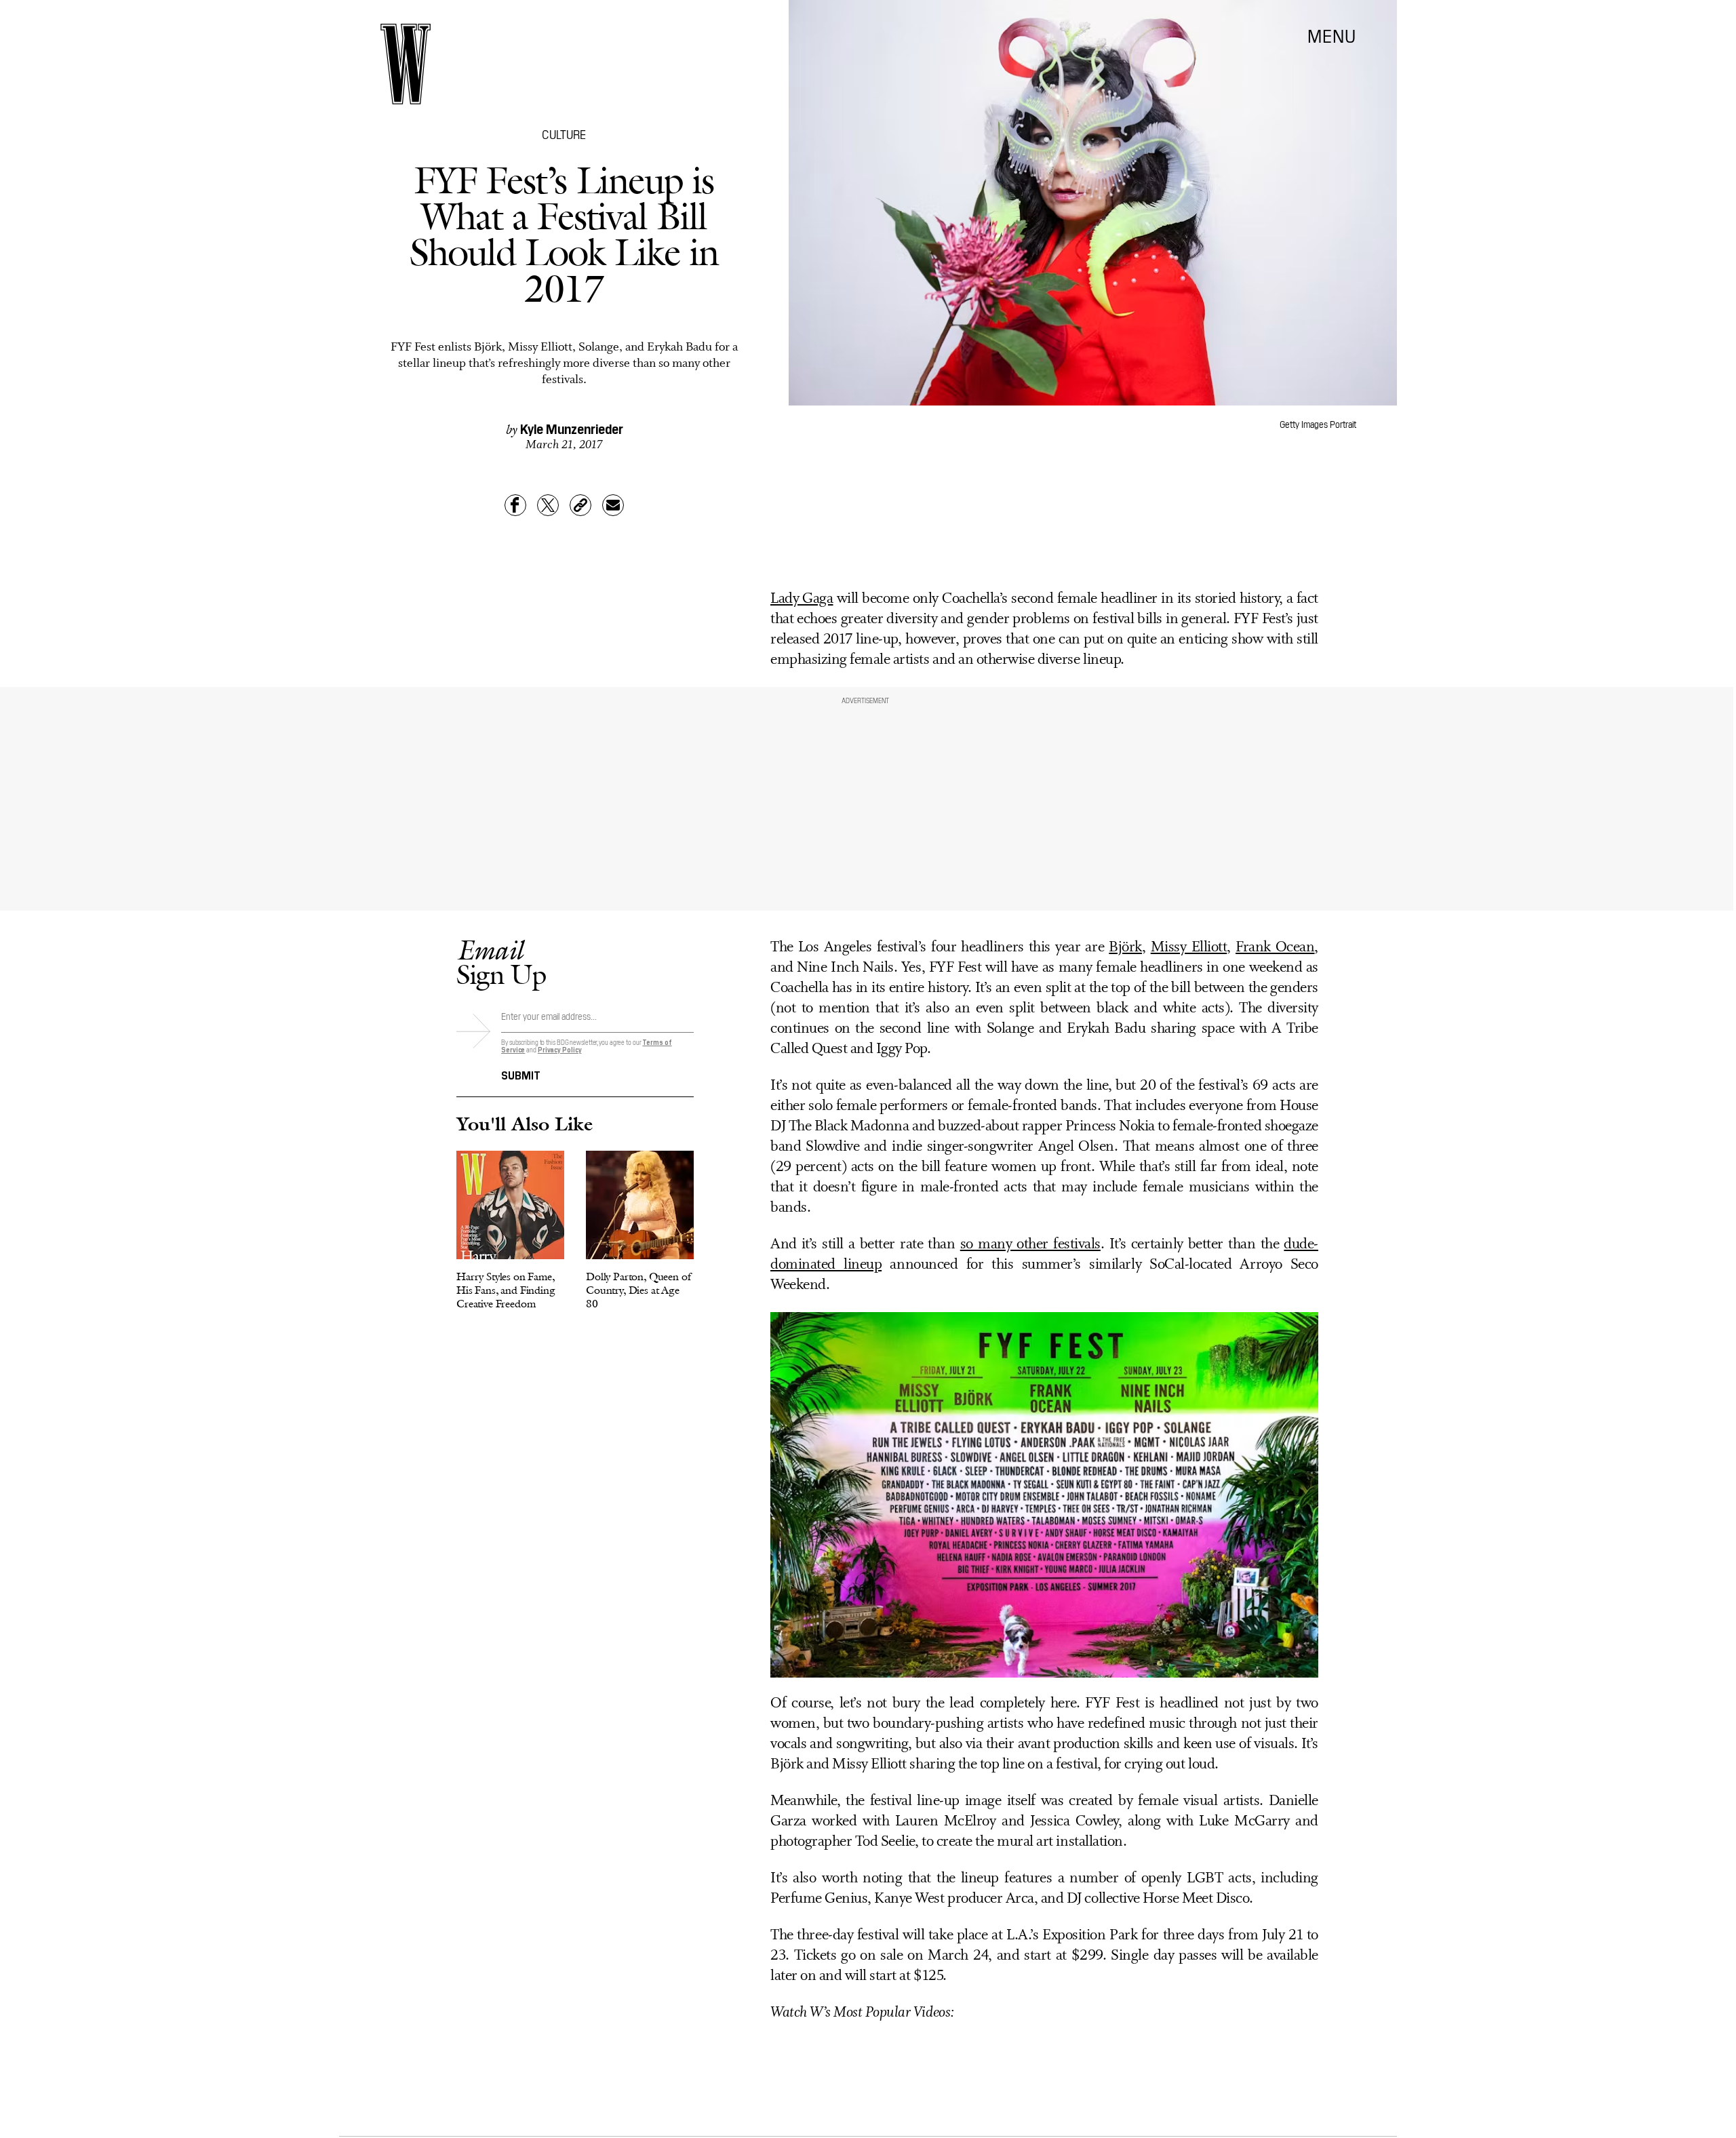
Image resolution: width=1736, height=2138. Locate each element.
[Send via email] (613, 505)
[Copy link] (580, 505)
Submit (521, 1074)
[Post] (548, 505)
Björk (1125, 948)
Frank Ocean (1275, 948)
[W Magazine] (406, 64)
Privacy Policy (560, 1049)
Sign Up (501, 962)
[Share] (515, 505)
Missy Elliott (1189, 948)
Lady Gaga (802, 599)
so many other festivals (1030, 1245)
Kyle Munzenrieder (572, 428)
